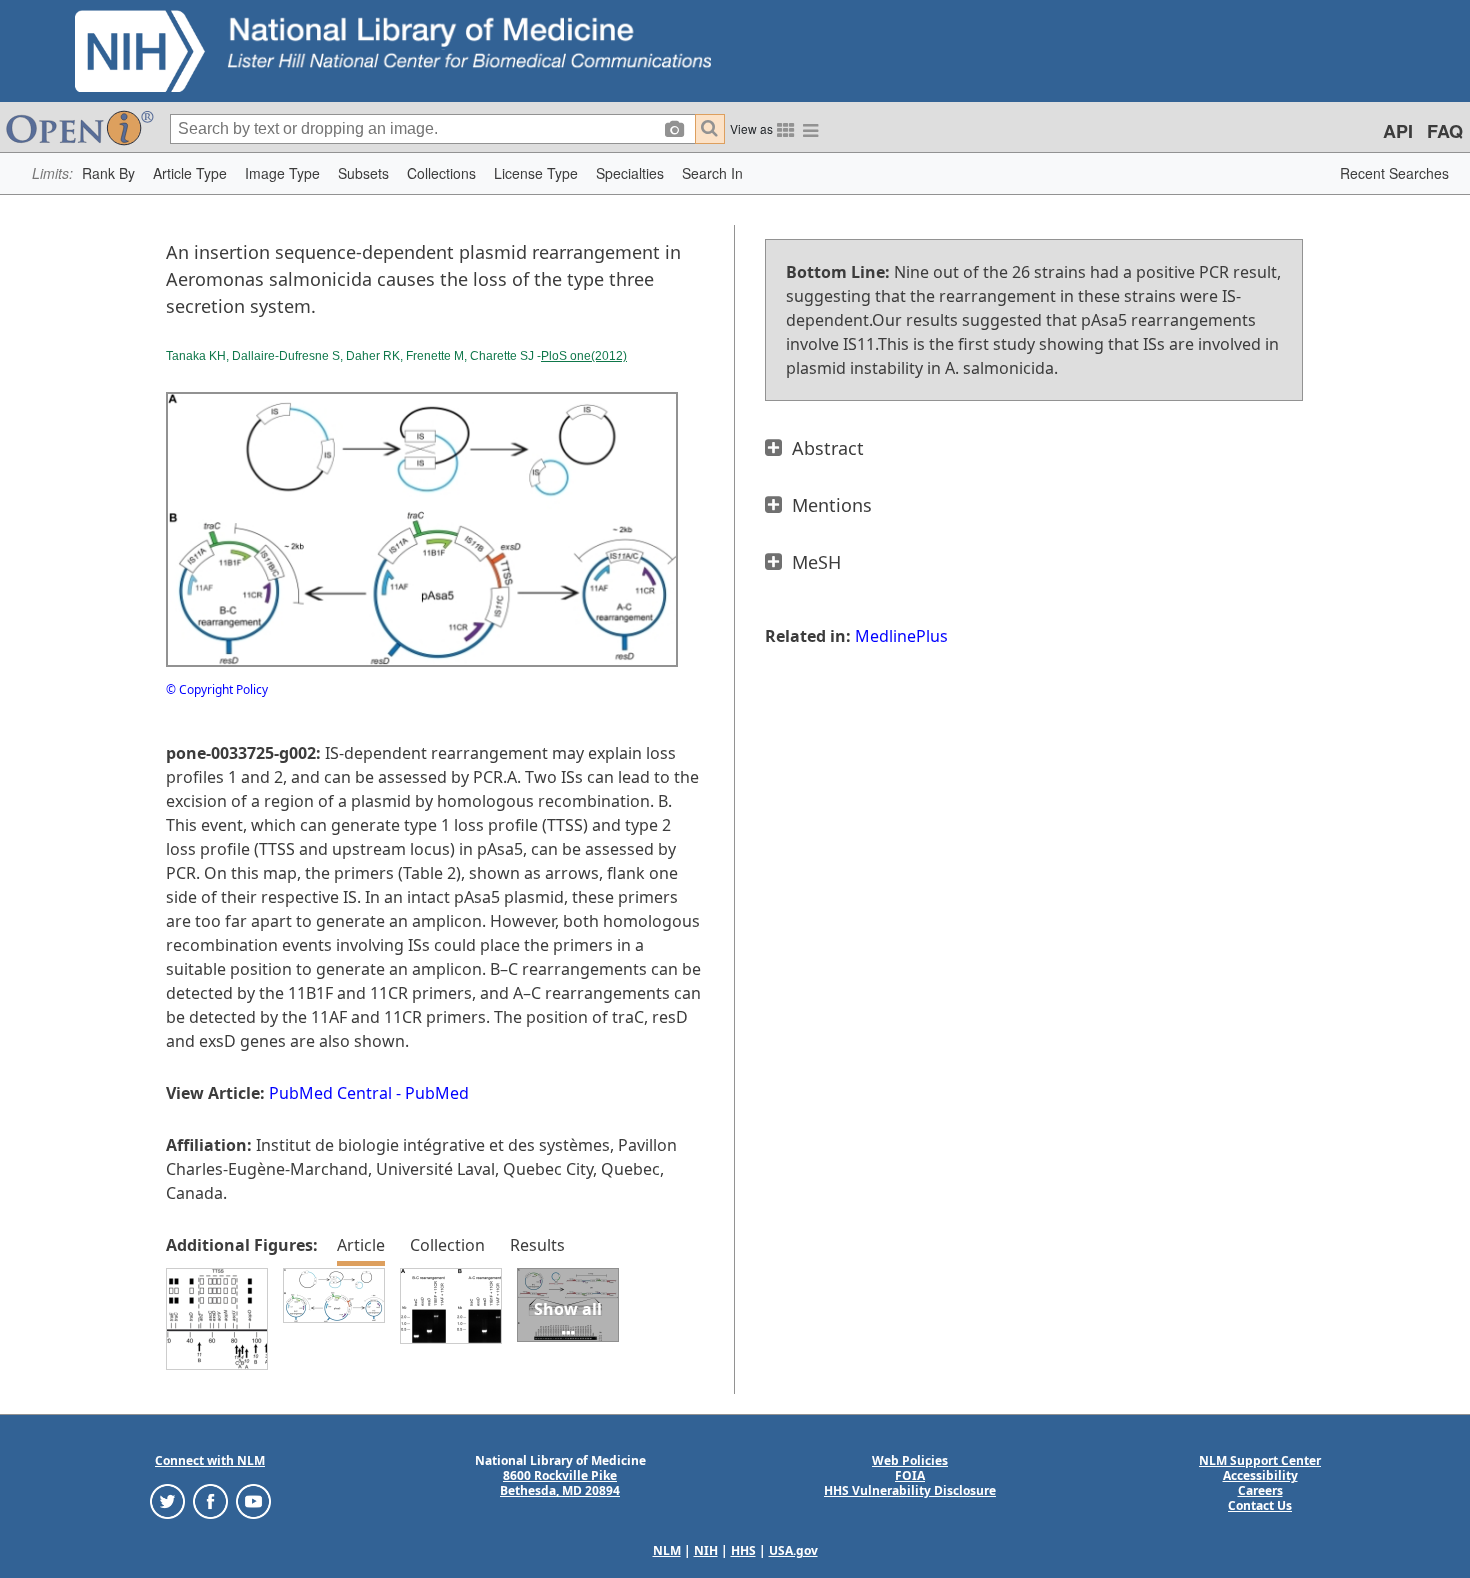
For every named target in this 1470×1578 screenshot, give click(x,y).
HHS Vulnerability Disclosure (910, 1490)
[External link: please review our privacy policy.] (167, 1500)
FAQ (1445, 131)
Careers (1260, 1490)
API (1398, 131)
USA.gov (793, 1550)
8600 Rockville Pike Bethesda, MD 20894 (560, 1483)
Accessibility (1260, 1475)
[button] (108, 173)
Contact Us (1260, 1505)
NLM (667, 1550)
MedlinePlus (901, 636)
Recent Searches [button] (1394, 173)
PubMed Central (330, 1093)
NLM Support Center (1260, 1460)
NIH (706, 1550)
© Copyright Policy (217, 689)
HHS (743, 1550)
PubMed (437, 1093)
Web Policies (910, 1460)
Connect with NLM (210, 1460)
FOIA (910, 1475)
